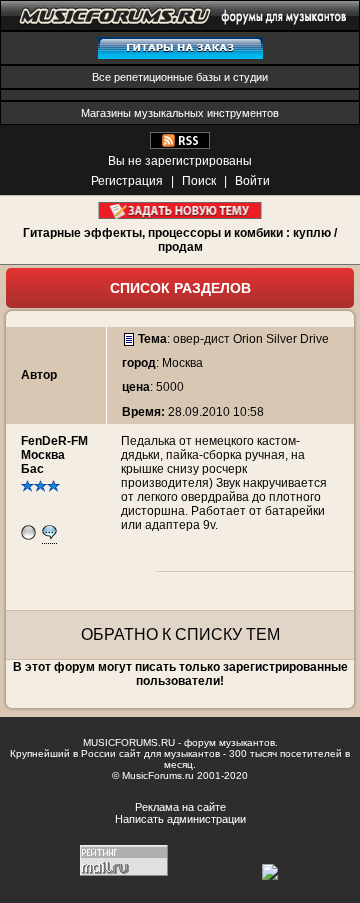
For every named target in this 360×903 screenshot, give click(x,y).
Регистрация (127, 181)
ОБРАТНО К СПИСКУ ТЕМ (180, 634)
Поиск (199, 181)
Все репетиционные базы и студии (180, 77)
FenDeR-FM (54, 441)
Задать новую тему (180, 210)
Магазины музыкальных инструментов (180, 113)
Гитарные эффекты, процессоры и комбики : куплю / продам (180, 240)
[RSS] (180, 145)
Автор (39, 375)
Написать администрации (180, 819)
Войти (252, 181)
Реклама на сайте (180, 807)
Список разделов (180, 288)
